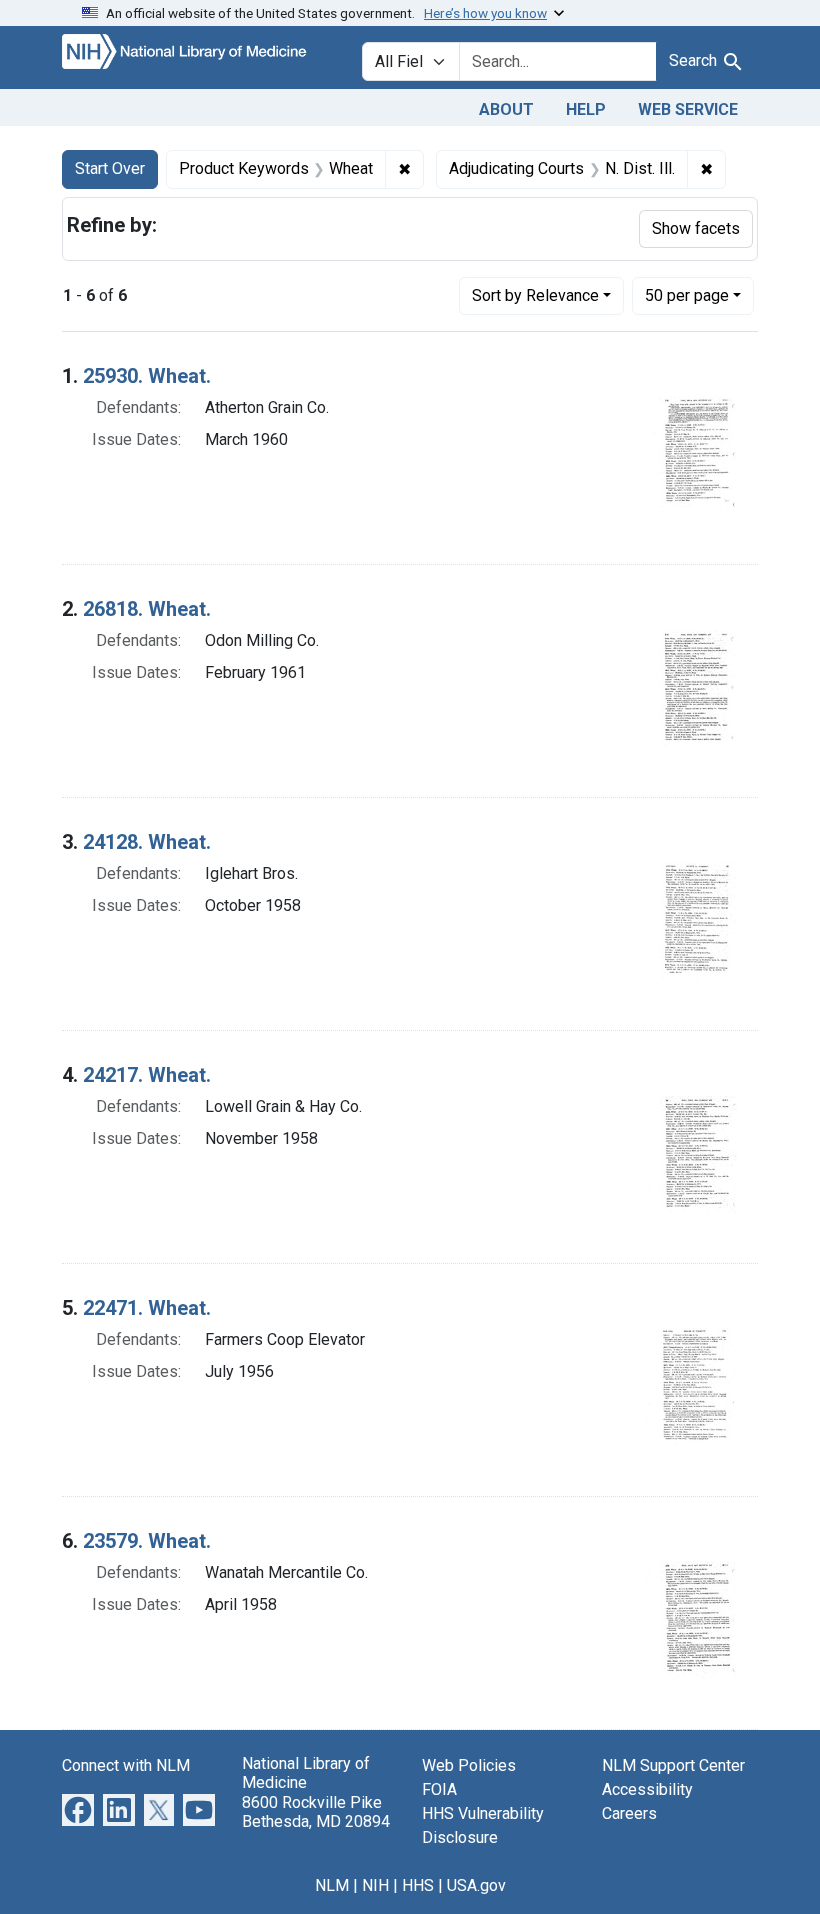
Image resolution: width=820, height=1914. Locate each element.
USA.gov (476, 1885)
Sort (535, 295)
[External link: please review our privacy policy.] (78, 1809)
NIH (375, 1885)
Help (586, 109)
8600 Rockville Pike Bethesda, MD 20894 (316, 1812)
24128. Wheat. (147, 842)
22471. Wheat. (147, 1308)
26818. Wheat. (147, 609)
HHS (418, 1885)
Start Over (110, 168)
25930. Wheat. (147, 376)
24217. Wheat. (147, 1075)
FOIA (439, 1789)
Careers (629, 1813)
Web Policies (469, 1765)
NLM (332, 1885)
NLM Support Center (673, 1765)
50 (687, 295)
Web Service (688, 109)
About (506, 109)
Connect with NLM (126, 1765)
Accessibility (647, 1789)
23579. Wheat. (147, 1541)
